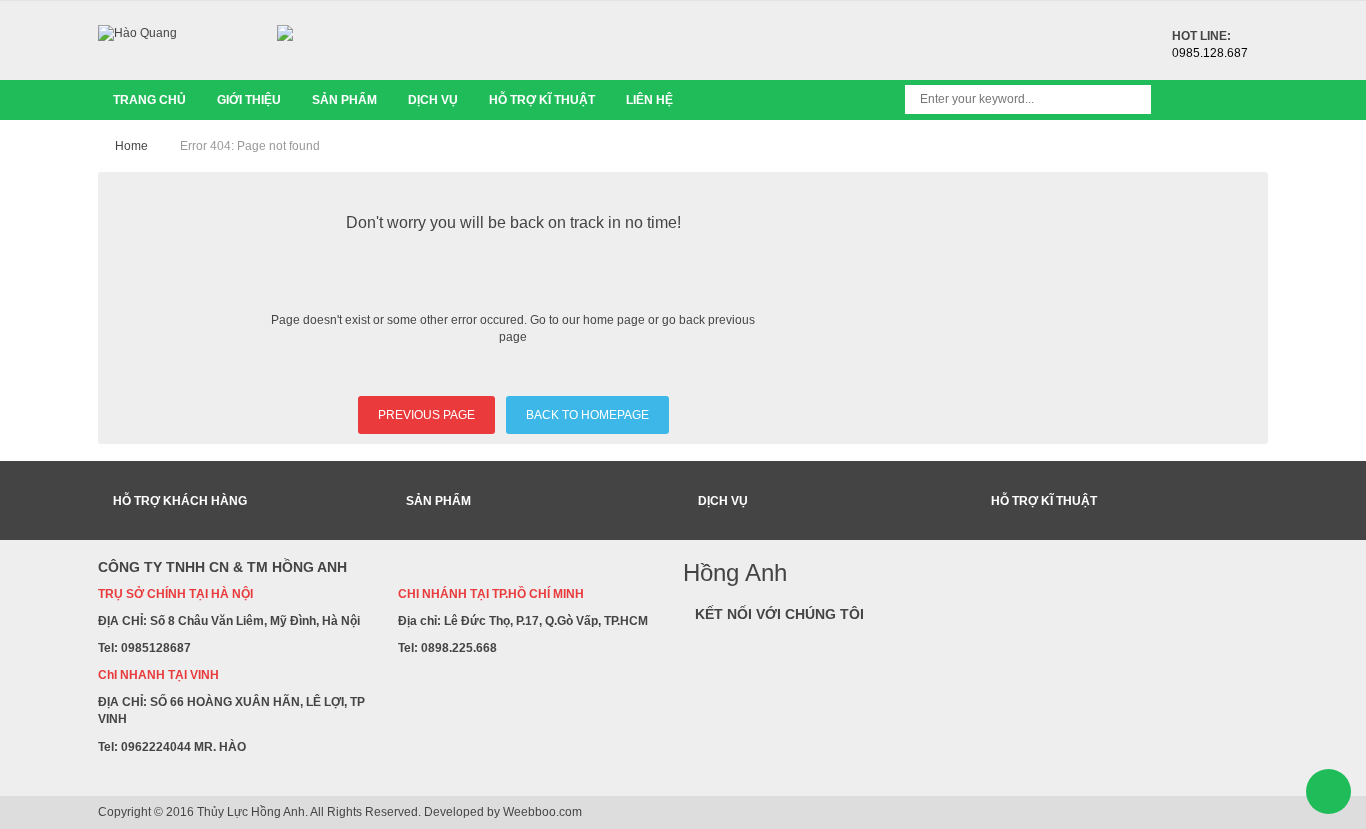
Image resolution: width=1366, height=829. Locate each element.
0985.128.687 (1210, 53)
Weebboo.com (542, 812)
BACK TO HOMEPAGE (587, 415)
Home (131, 146)
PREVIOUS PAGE (426, 415)
